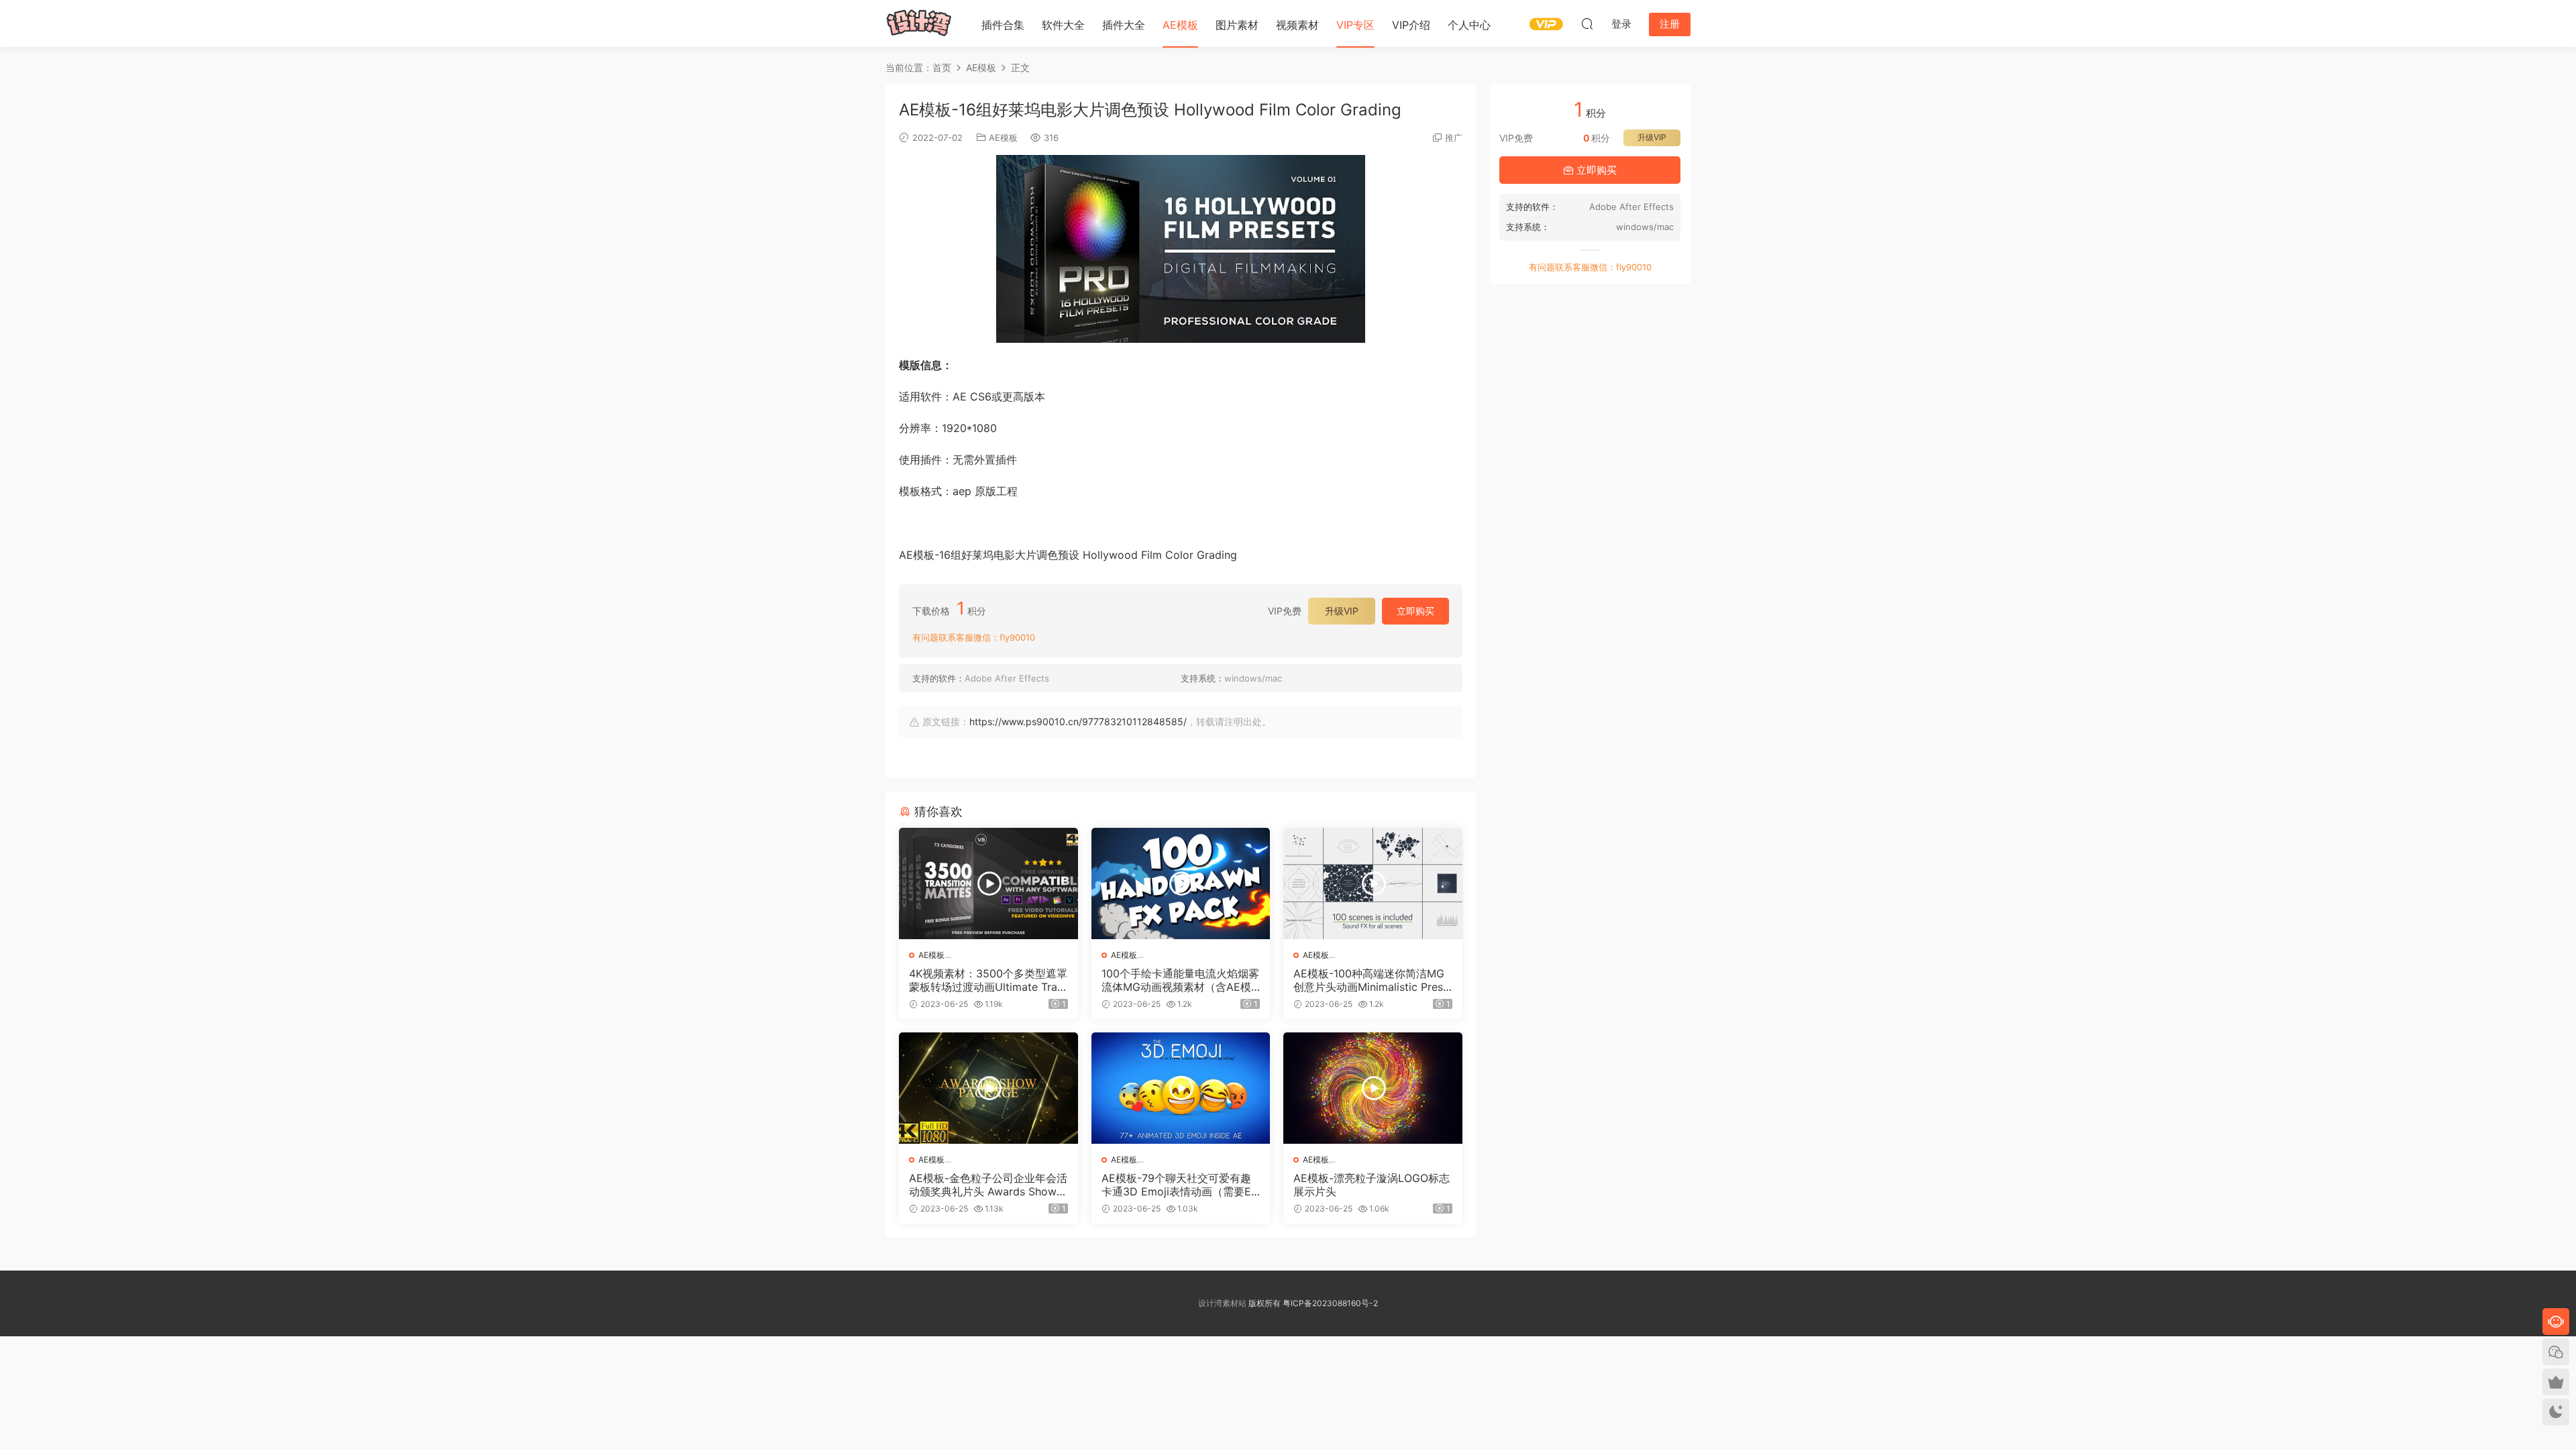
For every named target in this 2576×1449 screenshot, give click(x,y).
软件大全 (1063, 25)
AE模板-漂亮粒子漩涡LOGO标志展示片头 (1372, 1185)
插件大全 (1124, 25)
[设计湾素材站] (919, 23)
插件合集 (1003, 25)
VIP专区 (1355, 25)
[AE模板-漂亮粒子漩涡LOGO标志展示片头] (1373, 1088)
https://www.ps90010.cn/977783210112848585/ (1078, 721)
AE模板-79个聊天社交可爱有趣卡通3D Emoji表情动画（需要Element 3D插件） (1181, 1185)
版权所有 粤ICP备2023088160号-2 (1312, 1303)
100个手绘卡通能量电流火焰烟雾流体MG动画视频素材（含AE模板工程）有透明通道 (1180, 980)
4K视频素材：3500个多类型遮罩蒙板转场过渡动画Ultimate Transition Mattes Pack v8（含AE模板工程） (988, 980)
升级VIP (1342, 611)
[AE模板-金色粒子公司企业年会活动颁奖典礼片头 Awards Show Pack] (988, 1088)
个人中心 (1469, 25)
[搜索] (1587, 23)
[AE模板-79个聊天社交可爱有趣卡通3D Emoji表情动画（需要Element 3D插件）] (1181, 1088)
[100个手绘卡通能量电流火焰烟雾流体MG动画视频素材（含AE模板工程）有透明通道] (1181, 883)
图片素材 (1237, 25)
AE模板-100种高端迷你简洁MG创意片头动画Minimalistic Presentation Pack (1371, 980)
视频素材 (1297, 25)
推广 (1454, 138)
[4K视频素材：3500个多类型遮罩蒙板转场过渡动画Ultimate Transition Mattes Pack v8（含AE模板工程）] (988, 883)
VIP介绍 (1411, 25)
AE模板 (1180, 25)
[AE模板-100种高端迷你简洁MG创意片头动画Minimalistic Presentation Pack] (1373, 883)
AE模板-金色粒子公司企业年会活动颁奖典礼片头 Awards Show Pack (988, 1185)
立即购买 (1415, 611)
